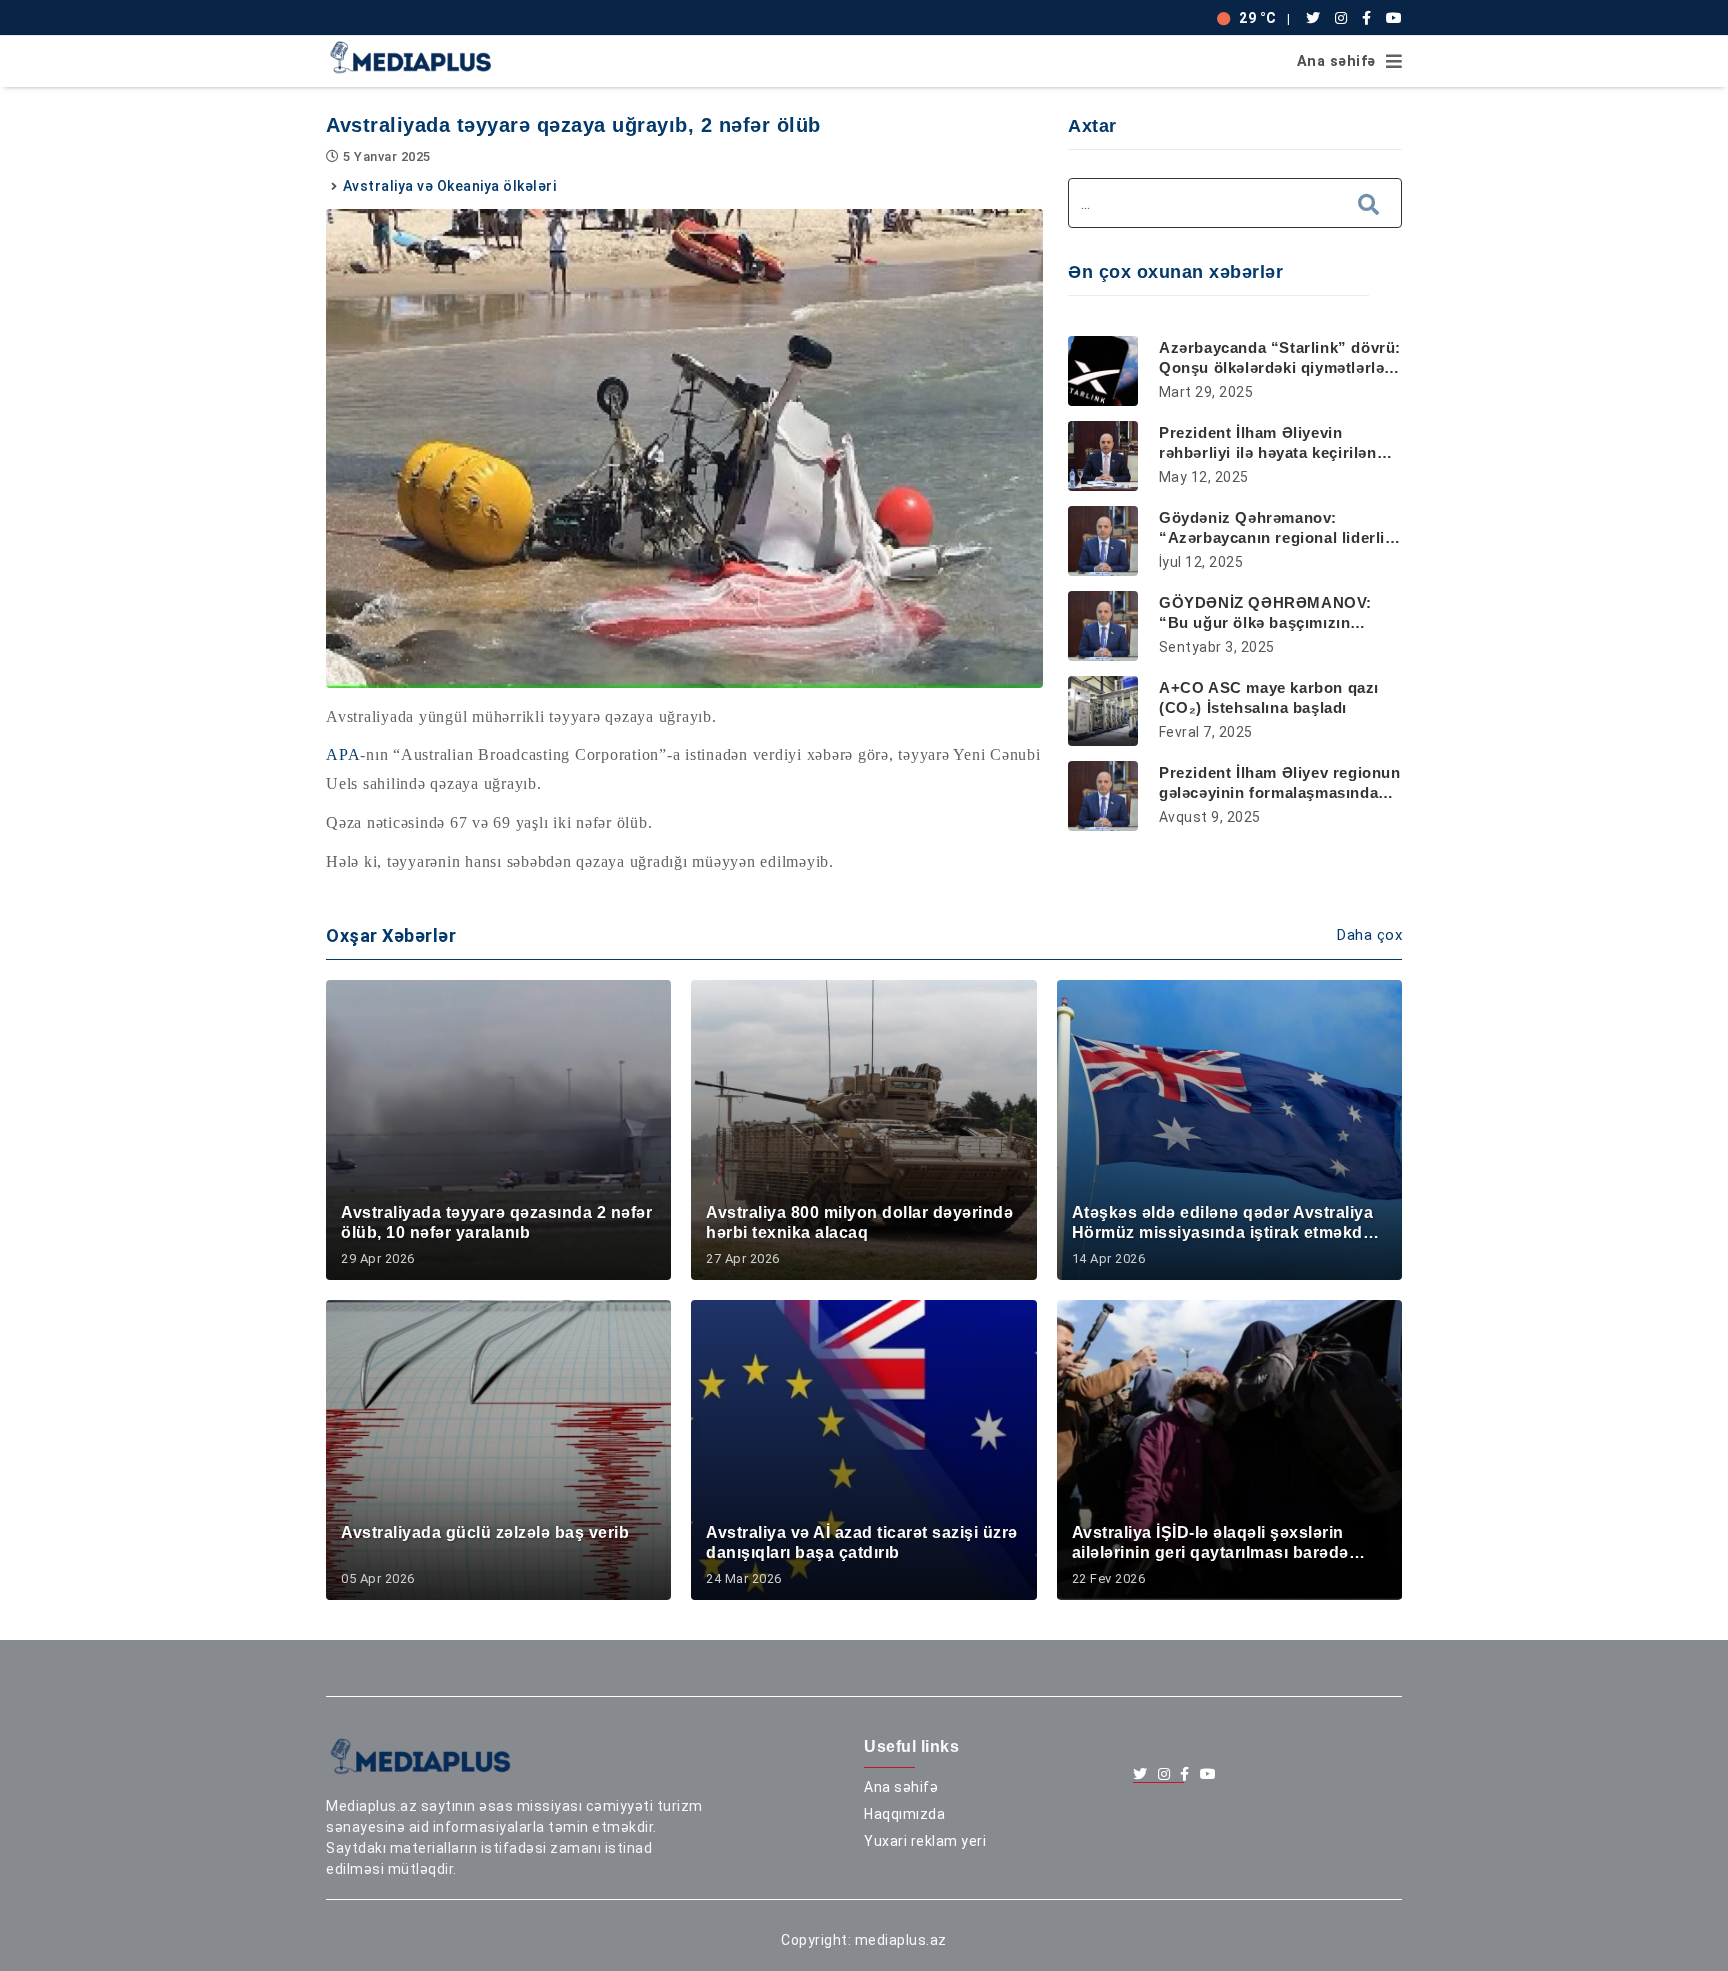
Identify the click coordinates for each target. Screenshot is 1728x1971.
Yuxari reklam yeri (925, 1841)
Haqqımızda (904, 1814)
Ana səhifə (1336, 61)
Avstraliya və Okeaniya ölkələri (450, 186)
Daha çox (1369, 935)
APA (343, 754)
